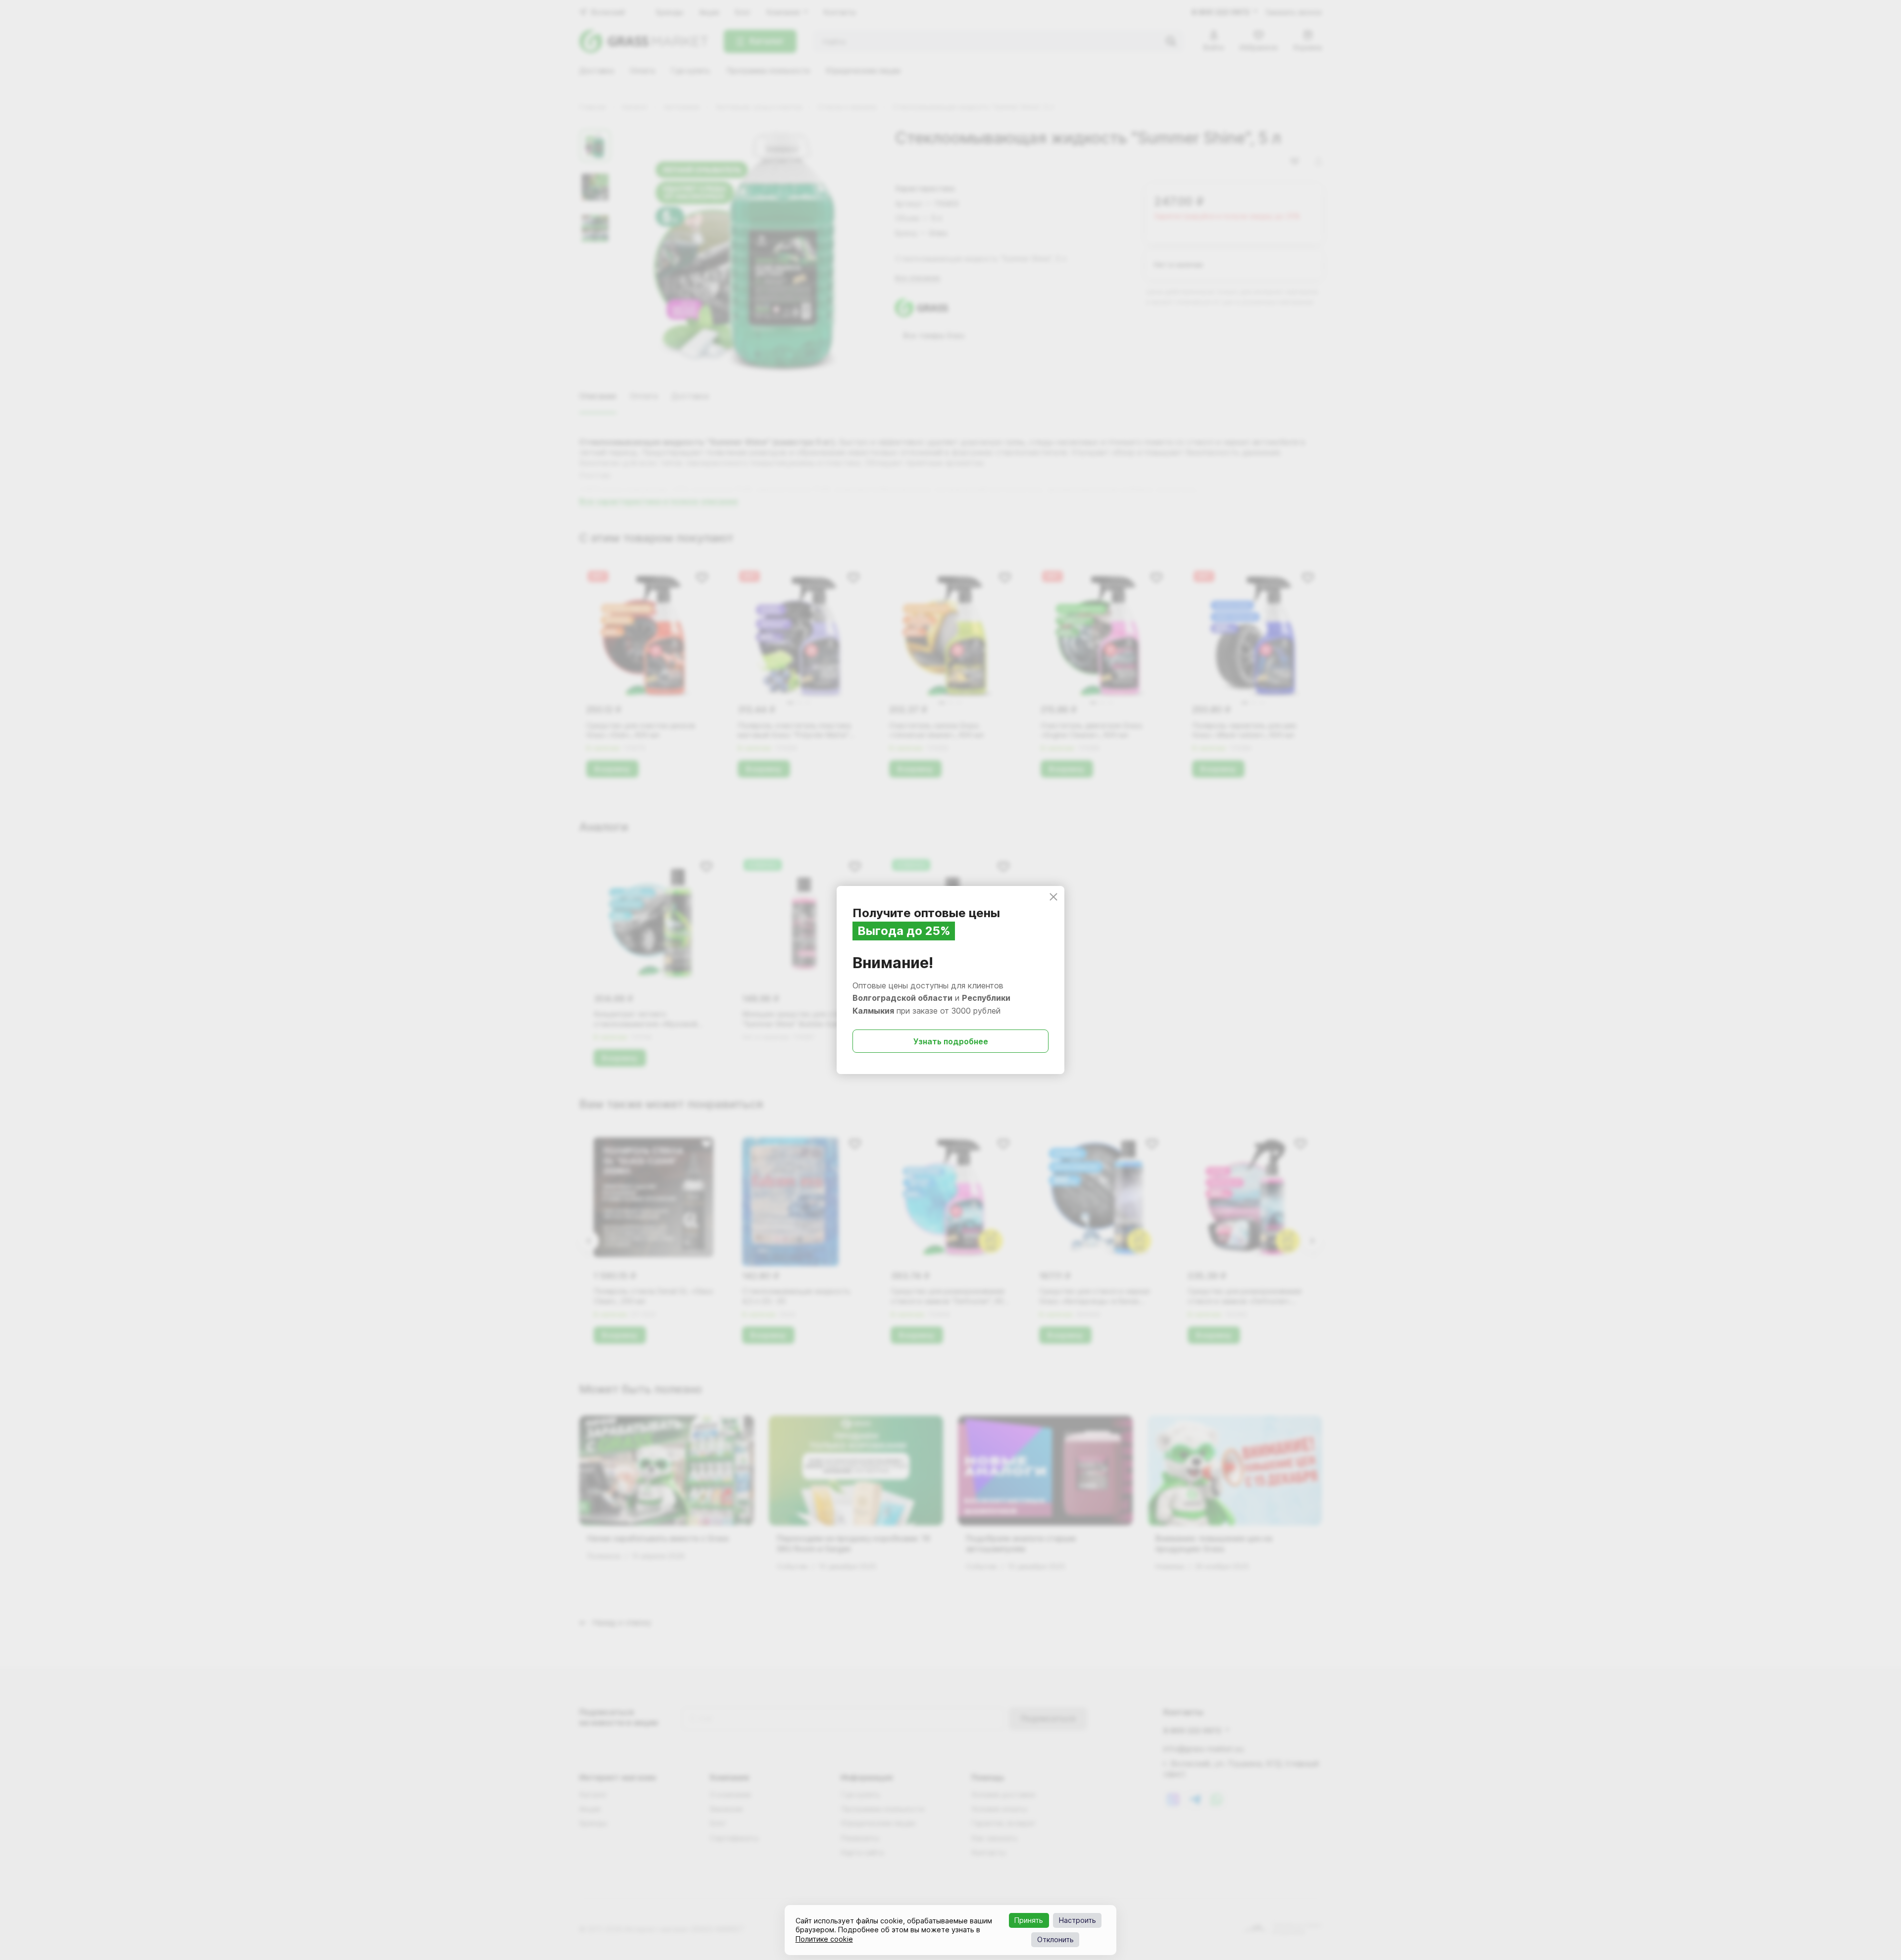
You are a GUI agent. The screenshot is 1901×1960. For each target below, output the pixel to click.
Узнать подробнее (951, 1041)
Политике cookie (824, 1939)
